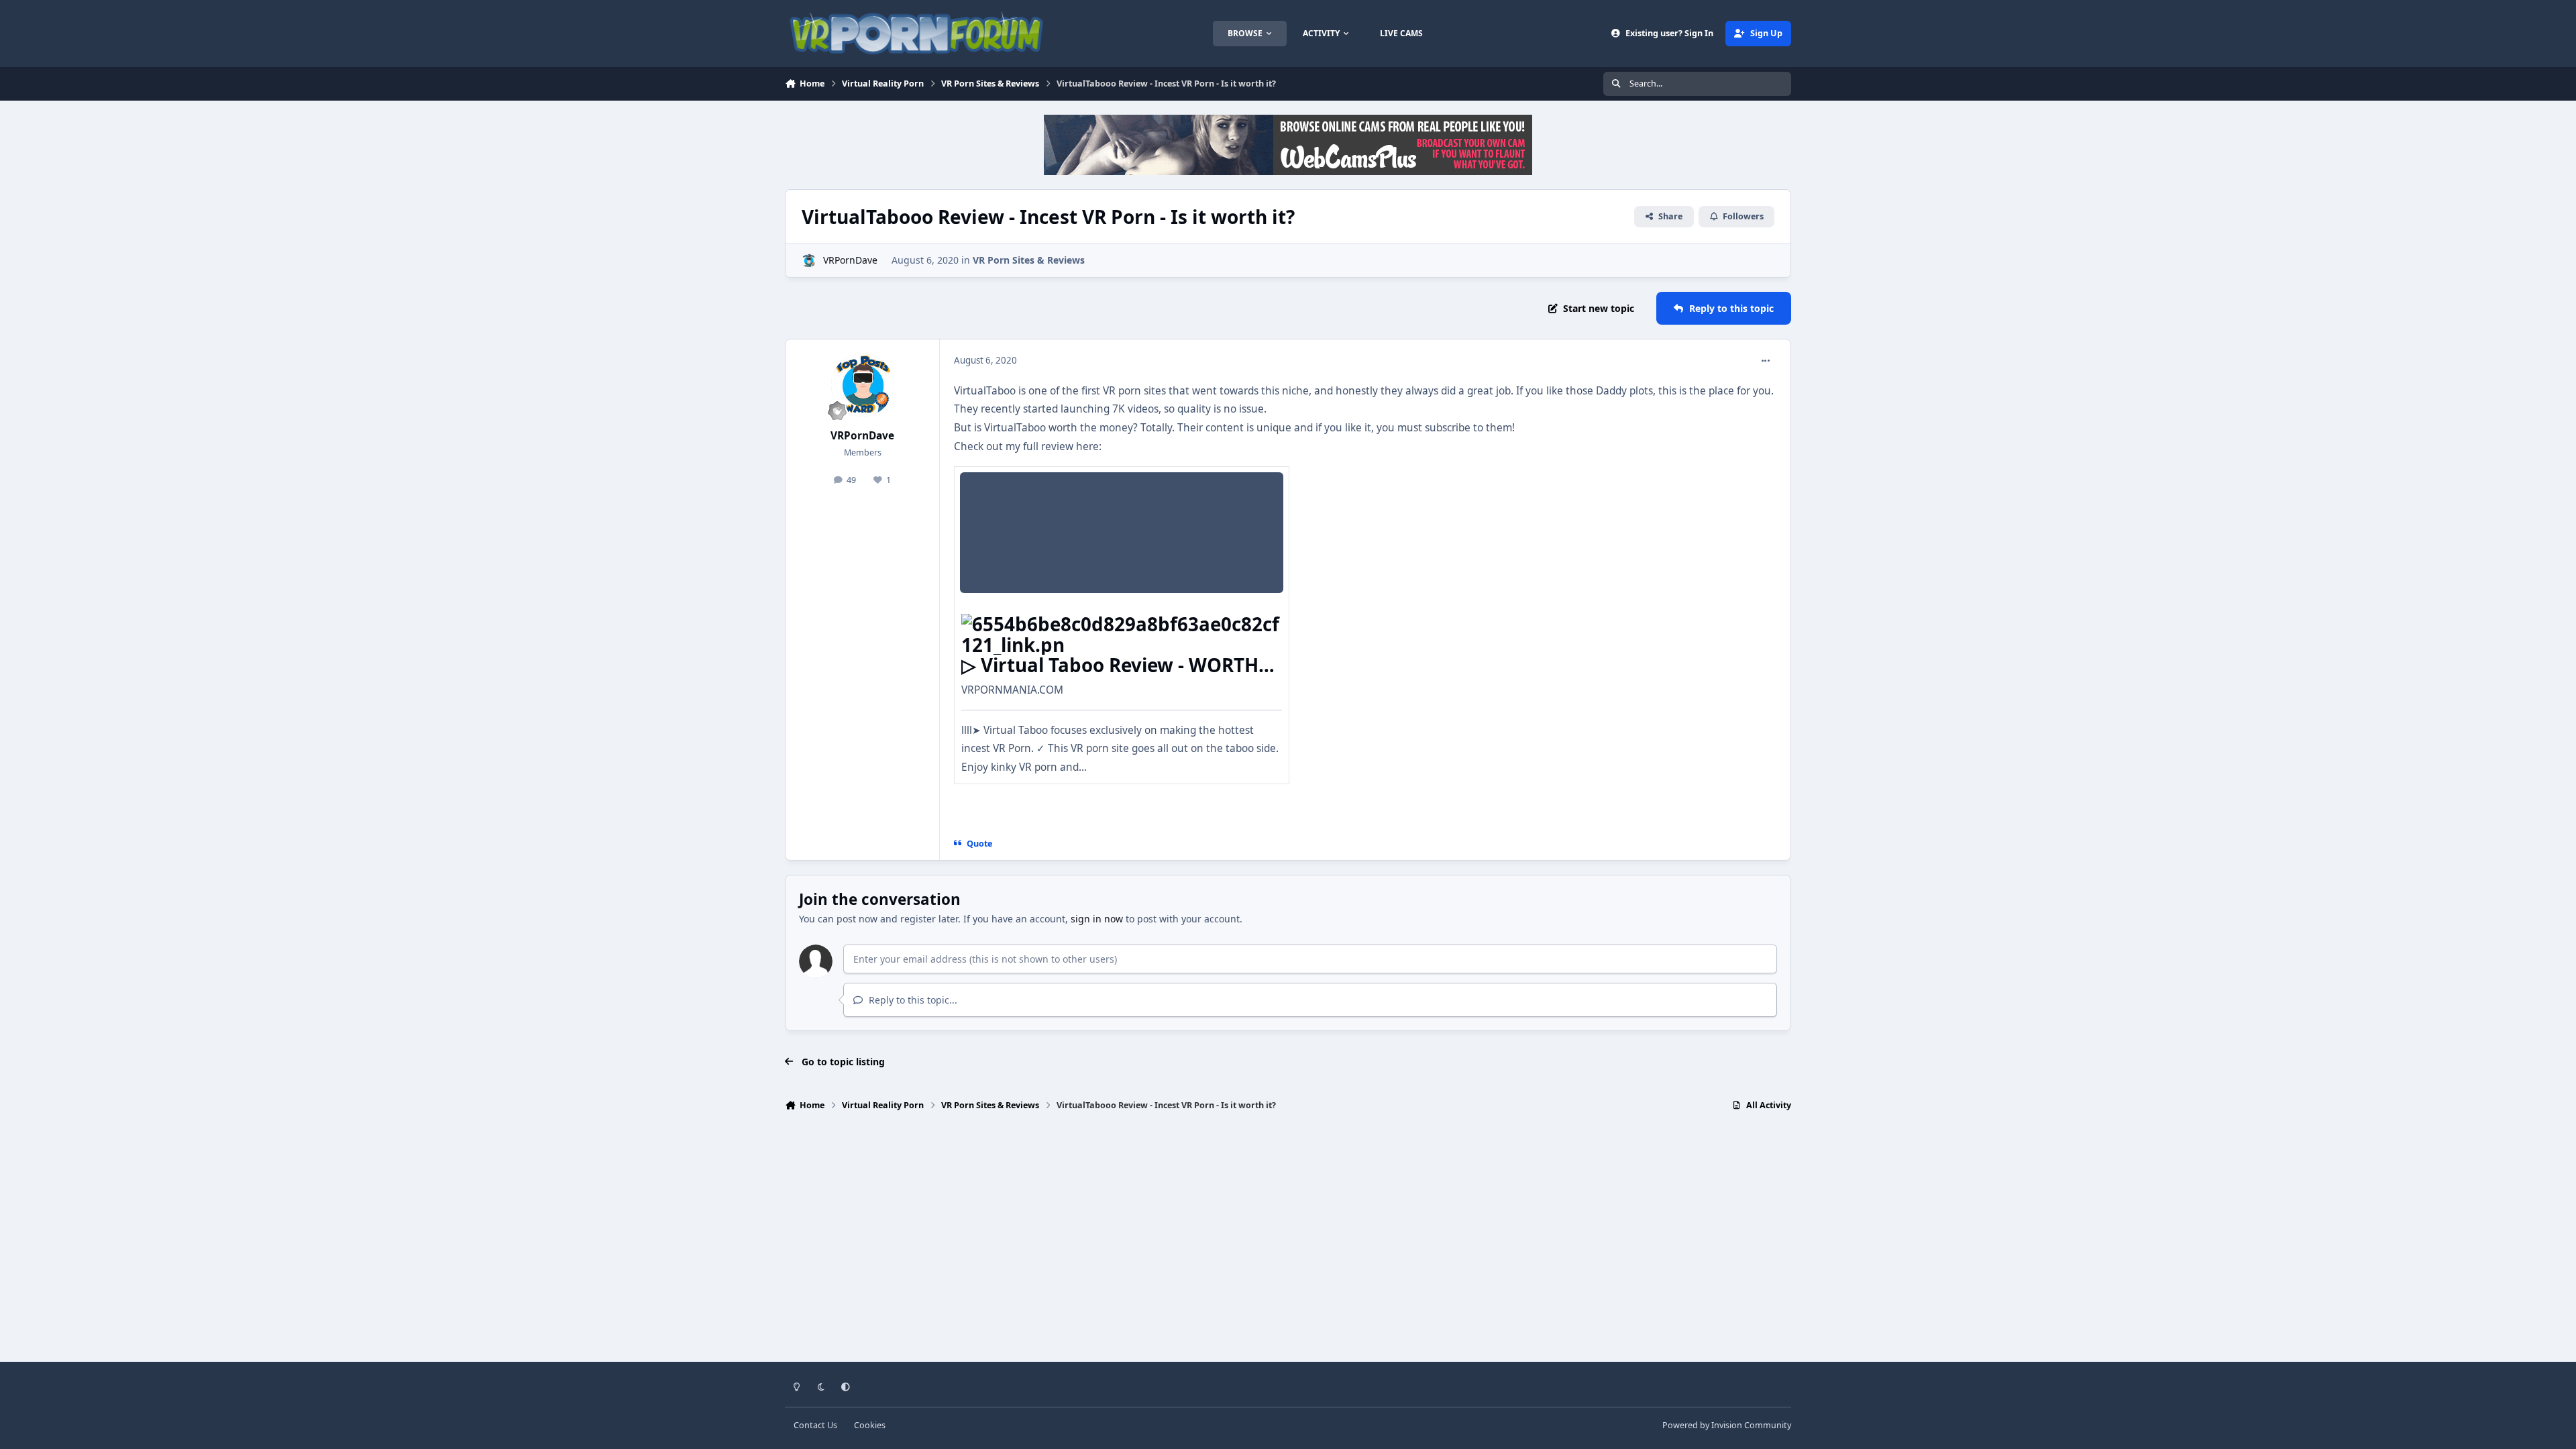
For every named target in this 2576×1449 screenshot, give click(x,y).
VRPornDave (850, 260)
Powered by (1727, 1425)
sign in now (1097, 919)
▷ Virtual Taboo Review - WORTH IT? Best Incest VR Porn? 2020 (1110, 675)
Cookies (870, 1425)
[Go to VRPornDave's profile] (809, 261)
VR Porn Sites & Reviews (1029, 260)
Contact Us (815, 1425)
